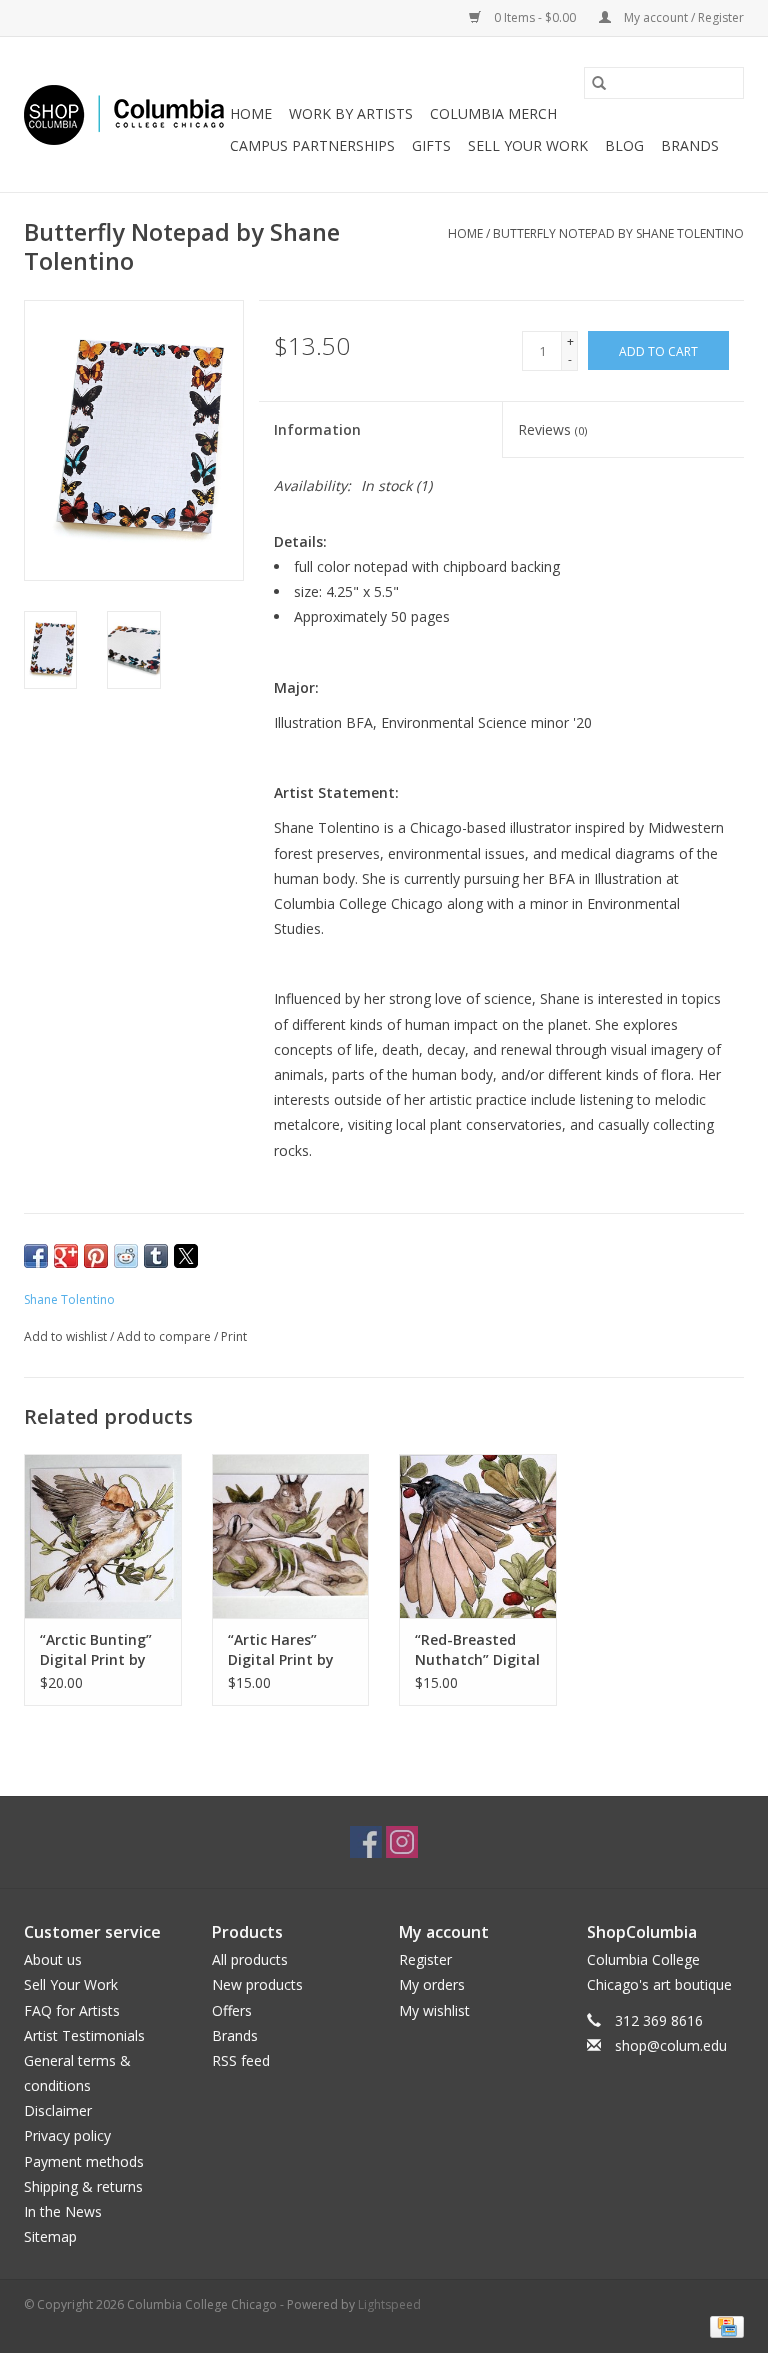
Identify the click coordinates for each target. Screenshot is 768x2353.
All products (250, 1959)
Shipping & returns (83, 2186)
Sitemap (50, 2236)
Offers (232, 2010)
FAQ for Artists (72, 2010)
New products (257, 1984)
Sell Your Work (528, 145)
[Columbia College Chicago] (124, 115)
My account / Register (682, 17)
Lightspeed (389, 2304)
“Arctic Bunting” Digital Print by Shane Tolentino (98, 1650)
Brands (690, 145)
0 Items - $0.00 (535, 17)
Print (234, 1336)
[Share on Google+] (66, 1256)
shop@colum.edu (671, 2045)
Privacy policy (67, 2135)
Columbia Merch (493, 113)
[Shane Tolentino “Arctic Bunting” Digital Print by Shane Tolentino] (103, 1536)
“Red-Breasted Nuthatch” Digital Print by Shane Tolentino (477, 1650)
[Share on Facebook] (36, 1256)
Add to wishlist (67, 1336)
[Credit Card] (723, 2325)
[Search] (599, 83)
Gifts (431, 145)
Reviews (552, 429)
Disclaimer (58, 2110)
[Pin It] (96, 1256)
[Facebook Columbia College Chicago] (366, 1842)
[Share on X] (186, 1256)
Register (425, 1959)
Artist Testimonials (84, 2035)
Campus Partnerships (312, 145)
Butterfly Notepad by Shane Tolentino (618, 233)
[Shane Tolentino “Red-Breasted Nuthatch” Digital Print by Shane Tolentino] (478, 1536)
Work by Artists (351, 113)
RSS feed (241, 2060)
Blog (624, 145)
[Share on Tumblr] (156, 1256)
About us (53, 1959)
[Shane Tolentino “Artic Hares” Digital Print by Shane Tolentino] (291, 1536)
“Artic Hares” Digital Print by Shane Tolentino (286, 1650)
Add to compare (165, 1336)
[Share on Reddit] (126, 1256)
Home (251, 113)
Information (317, 429)
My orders (432, 1984)
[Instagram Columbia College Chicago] (402, 1842)
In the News (63, 2211)
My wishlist (434, 2010)
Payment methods (84, 2161)
